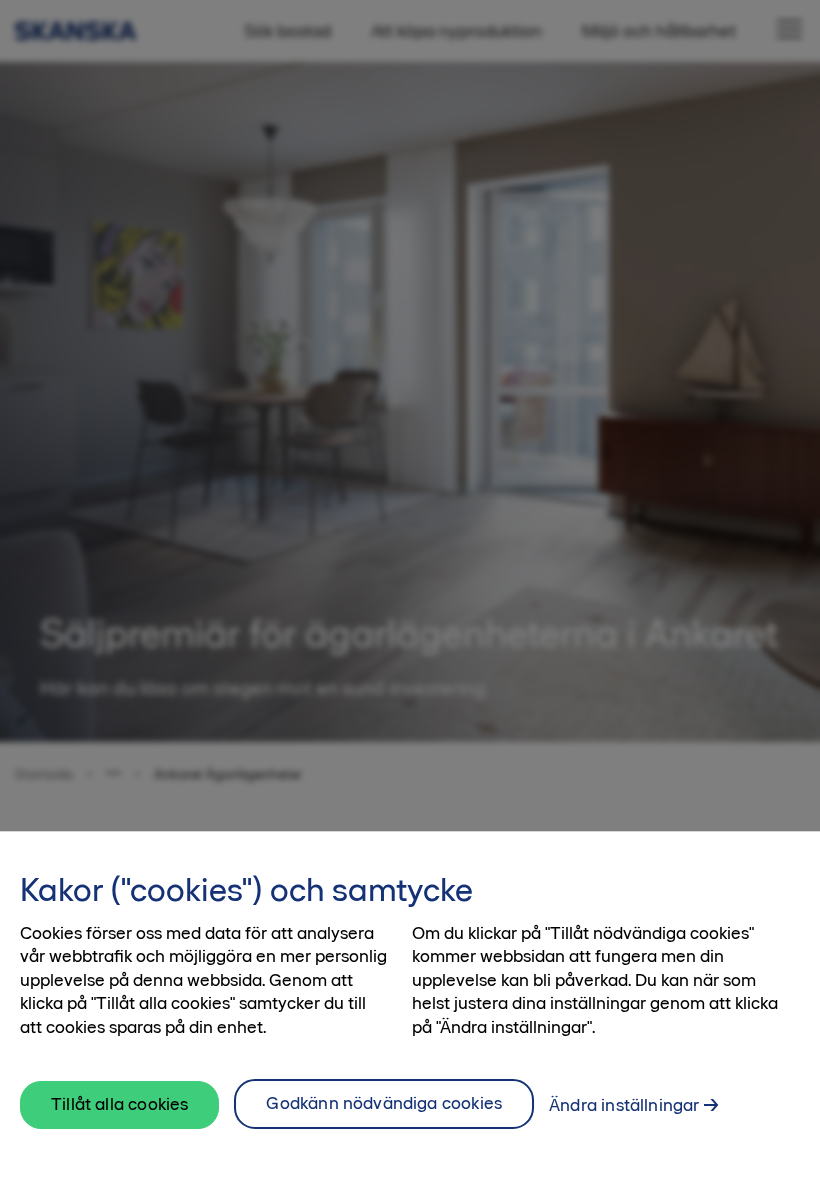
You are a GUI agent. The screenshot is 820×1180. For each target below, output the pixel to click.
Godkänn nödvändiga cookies (384, 1103)
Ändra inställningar (624, 1105)
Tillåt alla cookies (119, 1104)
